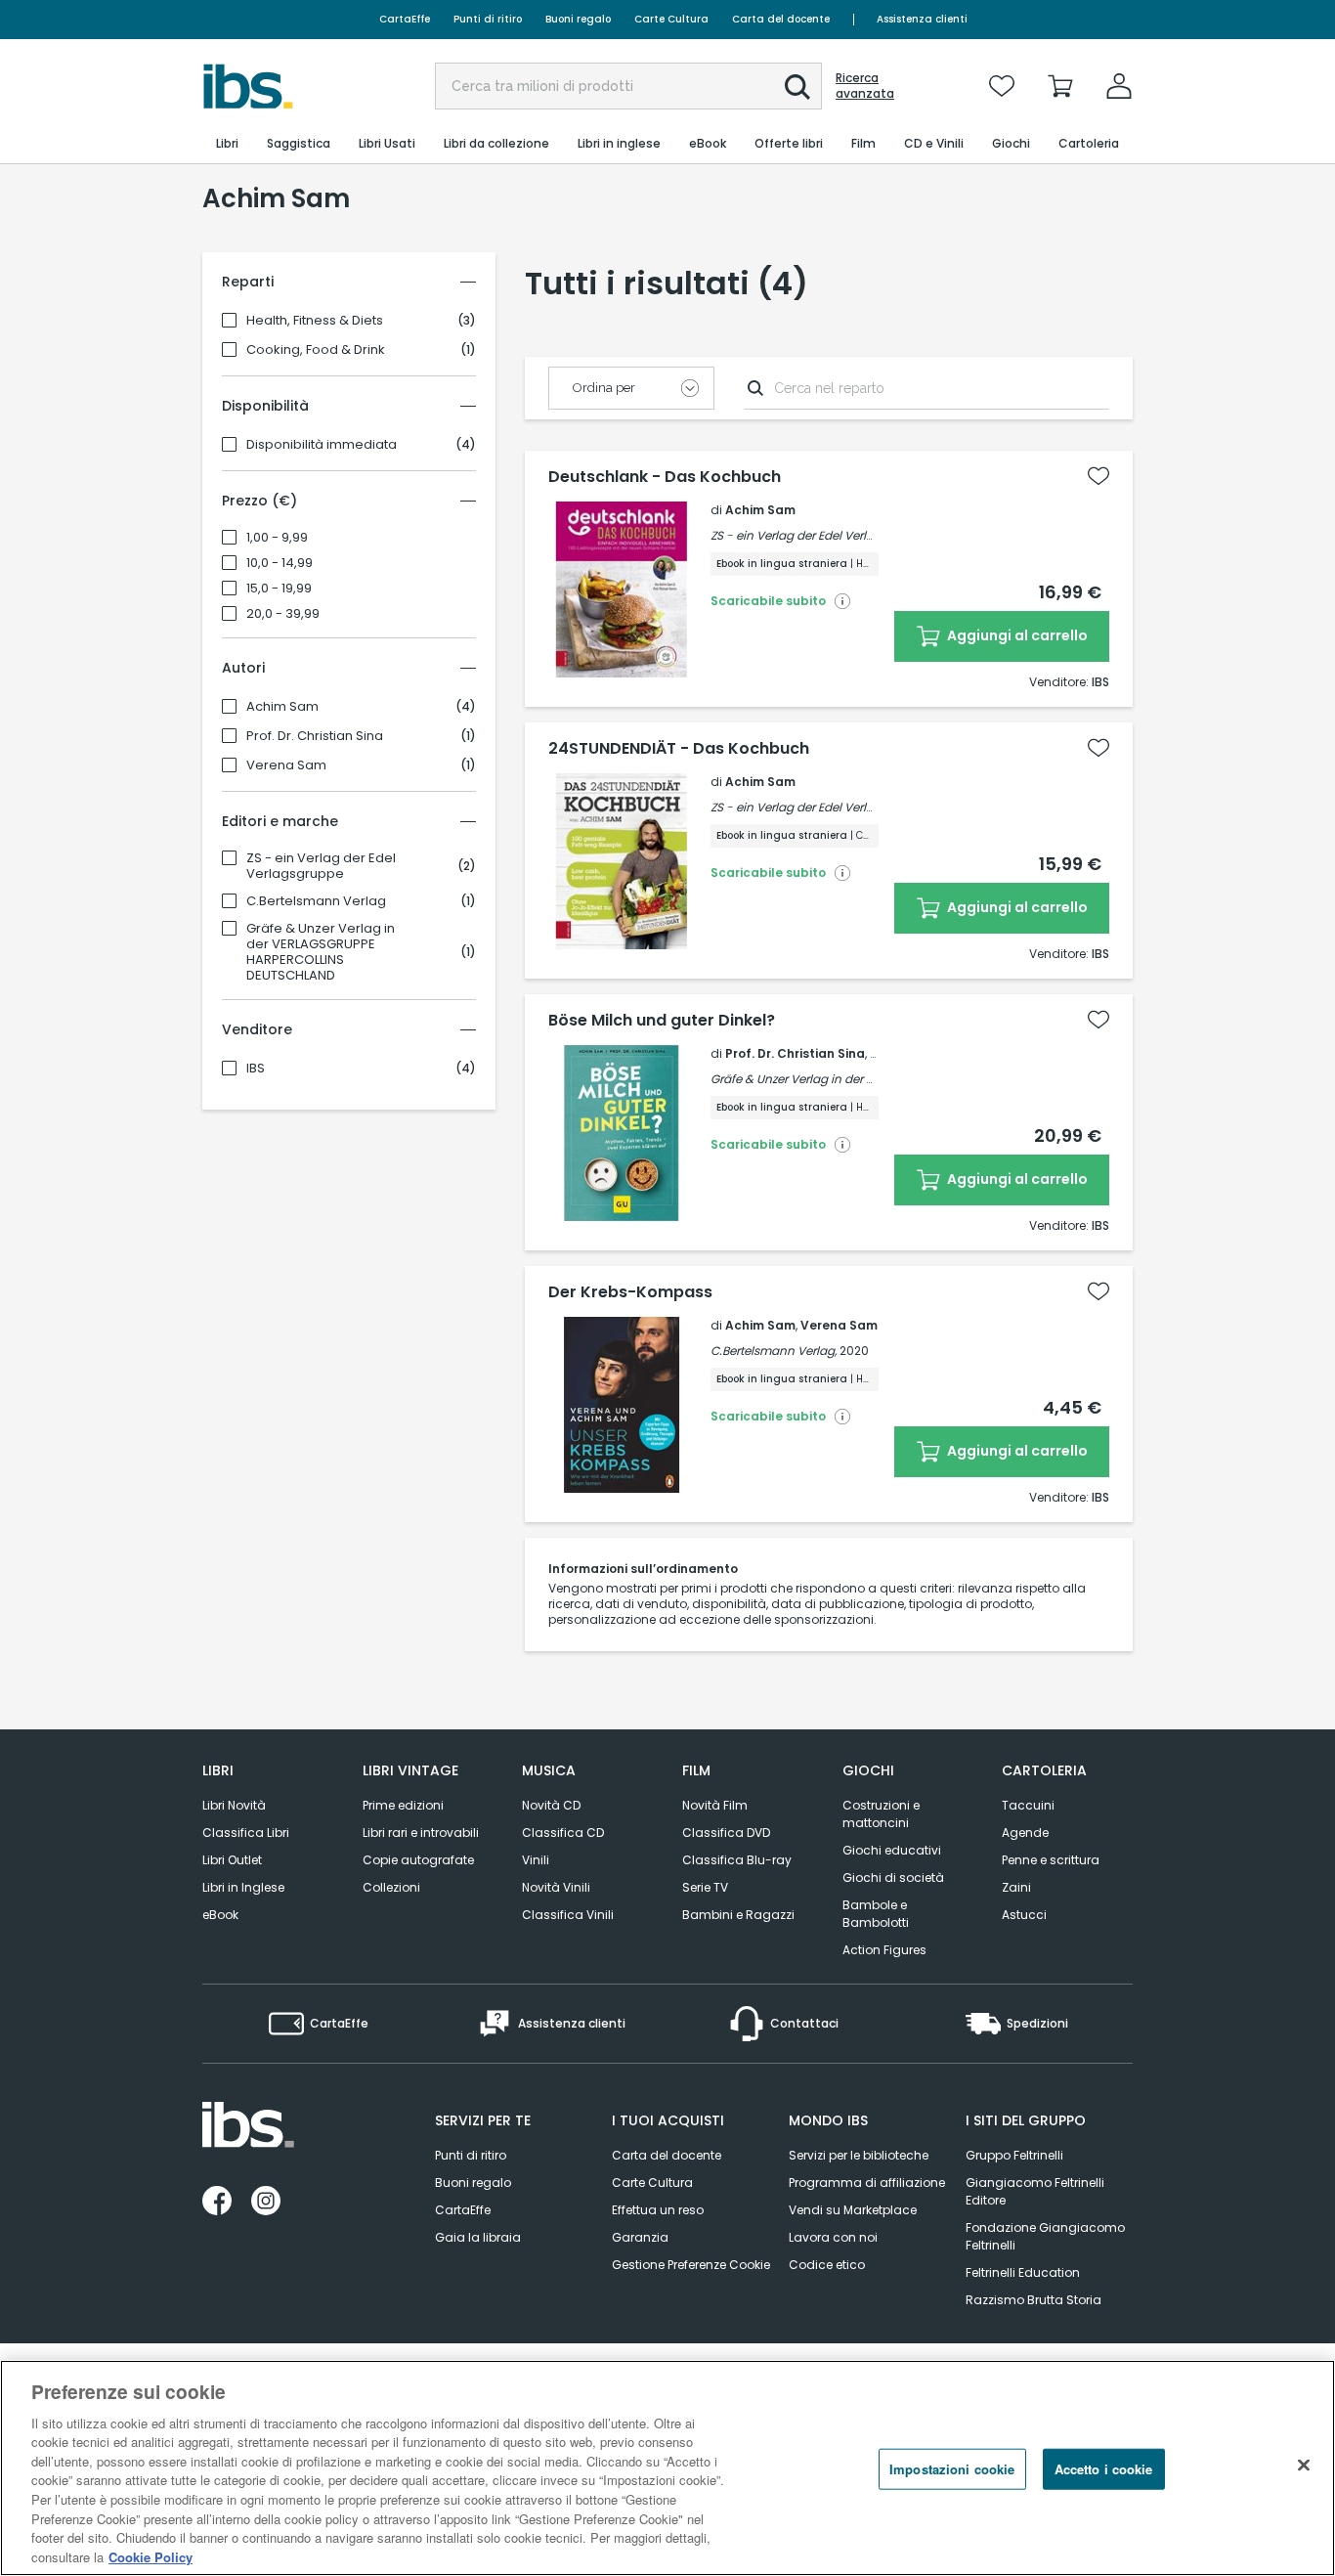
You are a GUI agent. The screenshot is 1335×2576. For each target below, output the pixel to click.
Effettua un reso (658, 2210)
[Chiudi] (1304, 2466)
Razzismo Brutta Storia (1034, 2300)
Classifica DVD (726, 1833)
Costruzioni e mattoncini (881, 1814)
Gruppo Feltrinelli (1014, 2155)
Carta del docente (781, 19)
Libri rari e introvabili (421, 1833)
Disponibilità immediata (322, 445)
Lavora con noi (833, 2237)
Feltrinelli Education (1023, 2272)
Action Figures (884, 1950)
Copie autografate (418, 1860)
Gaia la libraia (478, 2237)
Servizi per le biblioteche (859, 2155)
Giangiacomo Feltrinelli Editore (1035, 2191)
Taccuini (1028, 1805)
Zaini (1016, 1887)
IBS (256, 1069)
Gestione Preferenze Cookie (691, 2265)
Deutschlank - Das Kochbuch (665, 477)
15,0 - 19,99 (279, 589)
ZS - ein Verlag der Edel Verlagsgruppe (321, 866)
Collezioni (391, 1887)
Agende (1025, 1833)
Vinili (536, 1860)
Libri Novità (234, 1805)
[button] (797, 87)
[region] (667, 2468)
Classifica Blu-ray (737, 1860)
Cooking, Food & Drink (316, 350)
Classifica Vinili (568, 1915)
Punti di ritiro (488, 19)
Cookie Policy (151, 2556)
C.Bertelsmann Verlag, (774, 1351)
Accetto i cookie (1104, 2469)
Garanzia (640, 2237)
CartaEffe (405, 19)
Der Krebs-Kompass (630, 1292)
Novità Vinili (556, 1887)
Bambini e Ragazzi (738, 1915)
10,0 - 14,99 (280, 563)
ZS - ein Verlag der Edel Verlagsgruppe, (821, 535)
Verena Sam (286, 765)
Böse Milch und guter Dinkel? (662, 1021)
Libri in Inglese (243, 1887)
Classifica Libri (246, 1833)
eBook (220, 1915)
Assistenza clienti (922, 19)
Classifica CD (563, 1833)
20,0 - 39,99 (283, 614)
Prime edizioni (403, 1805)
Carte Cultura (671, 19)
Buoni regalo (578, 19)
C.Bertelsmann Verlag (316, 901)
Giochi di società (893, 1877)
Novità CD (551, 1805)
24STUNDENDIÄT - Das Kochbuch (679, 749)
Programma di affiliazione (867, 2183)
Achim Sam (282, 707)
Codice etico (827, 2265)
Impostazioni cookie (952, 2469)
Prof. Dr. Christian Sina (315, 736)
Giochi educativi (892, 1850)
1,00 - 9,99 (277, 538)
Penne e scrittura (1051, 1860)
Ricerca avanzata (865, 86)
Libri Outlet (232, 1860)
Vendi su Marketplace (853, 2210)
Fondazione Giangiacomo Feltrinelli (1045, 2236)
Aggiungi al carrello (1016, 635)
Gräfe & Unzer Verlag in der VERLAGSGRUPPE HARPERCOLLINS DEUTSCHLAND (321, 952)
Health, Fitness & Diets (315, 321)
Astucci (1024, 1915)
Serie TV (705, 1887)
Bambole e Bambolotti (876, 1914)
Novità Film (715, 1805)
